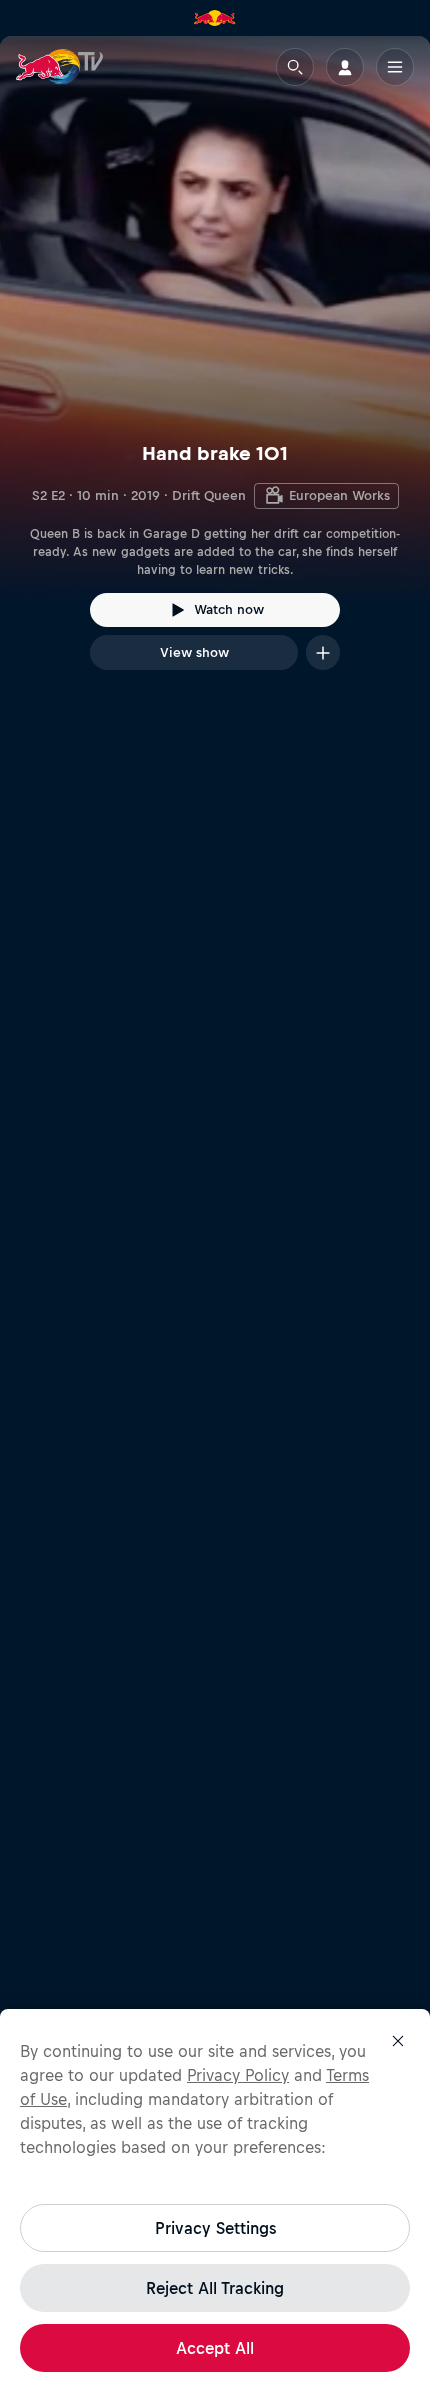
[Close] (398, 2041)
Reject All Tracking (215, 2288)
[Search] (295, 67)
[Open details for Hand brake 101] (215, 371)
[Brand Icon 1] (215, 18)
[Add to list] (323, 652)
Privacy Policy (238, 2075)
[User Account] (345, 67)
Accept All (215, 2348)
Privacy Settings (215, 2228)
